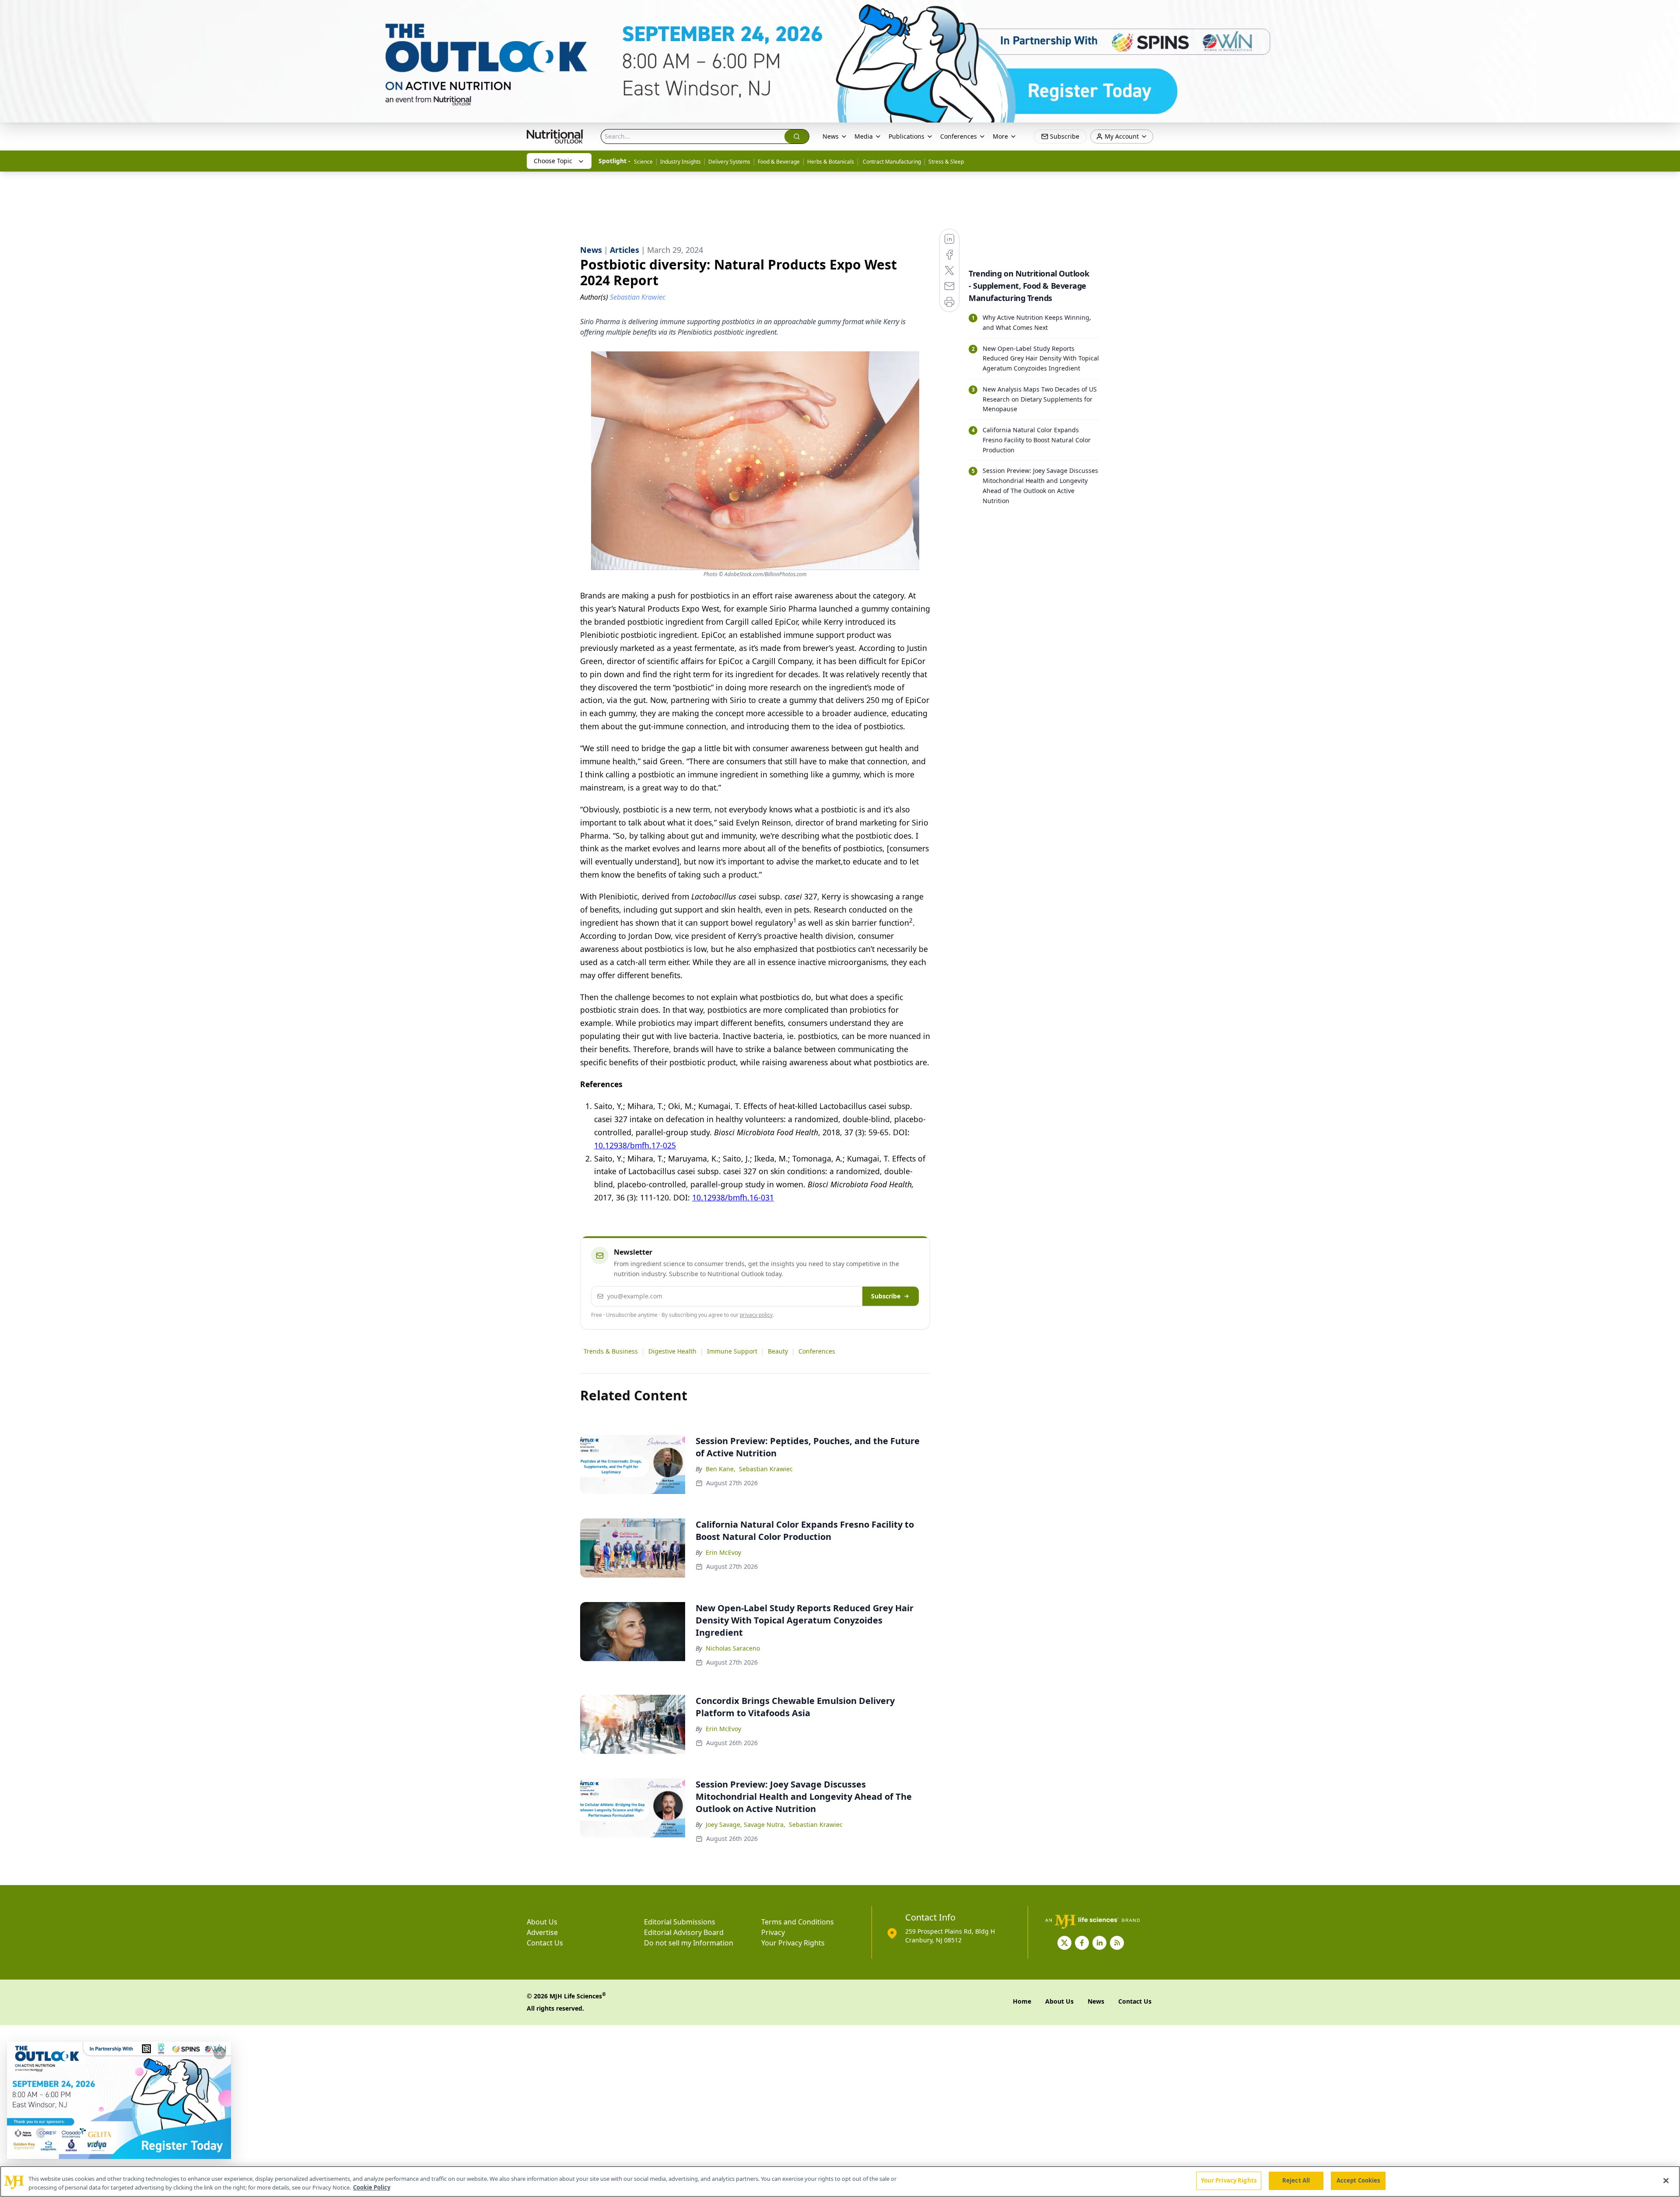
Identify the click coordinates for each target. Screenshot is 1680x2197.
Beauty (778, 1351)
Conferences (817, 1351)
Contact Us (545, 1943)
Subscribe (886, 1296)
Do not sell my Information (689, 1943)
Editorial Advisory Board (684, 1932)
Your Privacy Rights (793, 1943)
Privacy (773, 1932)
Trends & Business (611, 1351)
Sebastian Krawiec (766, 1469)
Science (643, 162)
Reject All (1296, 2180)
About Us (542, 1922)
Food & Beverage (779, 162)
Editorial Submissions (680, 1922)
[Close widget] (220, 2053)
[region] (840, 2181)
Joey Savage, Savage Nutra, (745, 1824)
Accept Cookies (1358, 2180)
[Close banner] (1669, 11)
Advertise (542, 1932)
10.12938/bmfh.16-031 (733, 1197)
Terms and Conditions (798, 1922)
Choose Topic (553, 161)
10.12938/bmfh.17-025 (635, 1145)
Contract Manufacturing (891, 162)
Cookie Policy (372, 2187)
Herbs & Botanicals (831, 162)
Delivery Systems (729, 162)
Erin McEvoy (723, 1552)
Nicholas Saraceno (733, 1648)
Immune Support (732, 1351)
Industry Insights (681, 162)
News (831, 136)
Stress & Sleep (946, 162)
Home (1022, 2001)
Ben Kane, (721, 1469)
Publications (906, 136)
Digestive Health (672, 1351)
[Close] (1666, 2180)
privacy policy (756, 1315)
